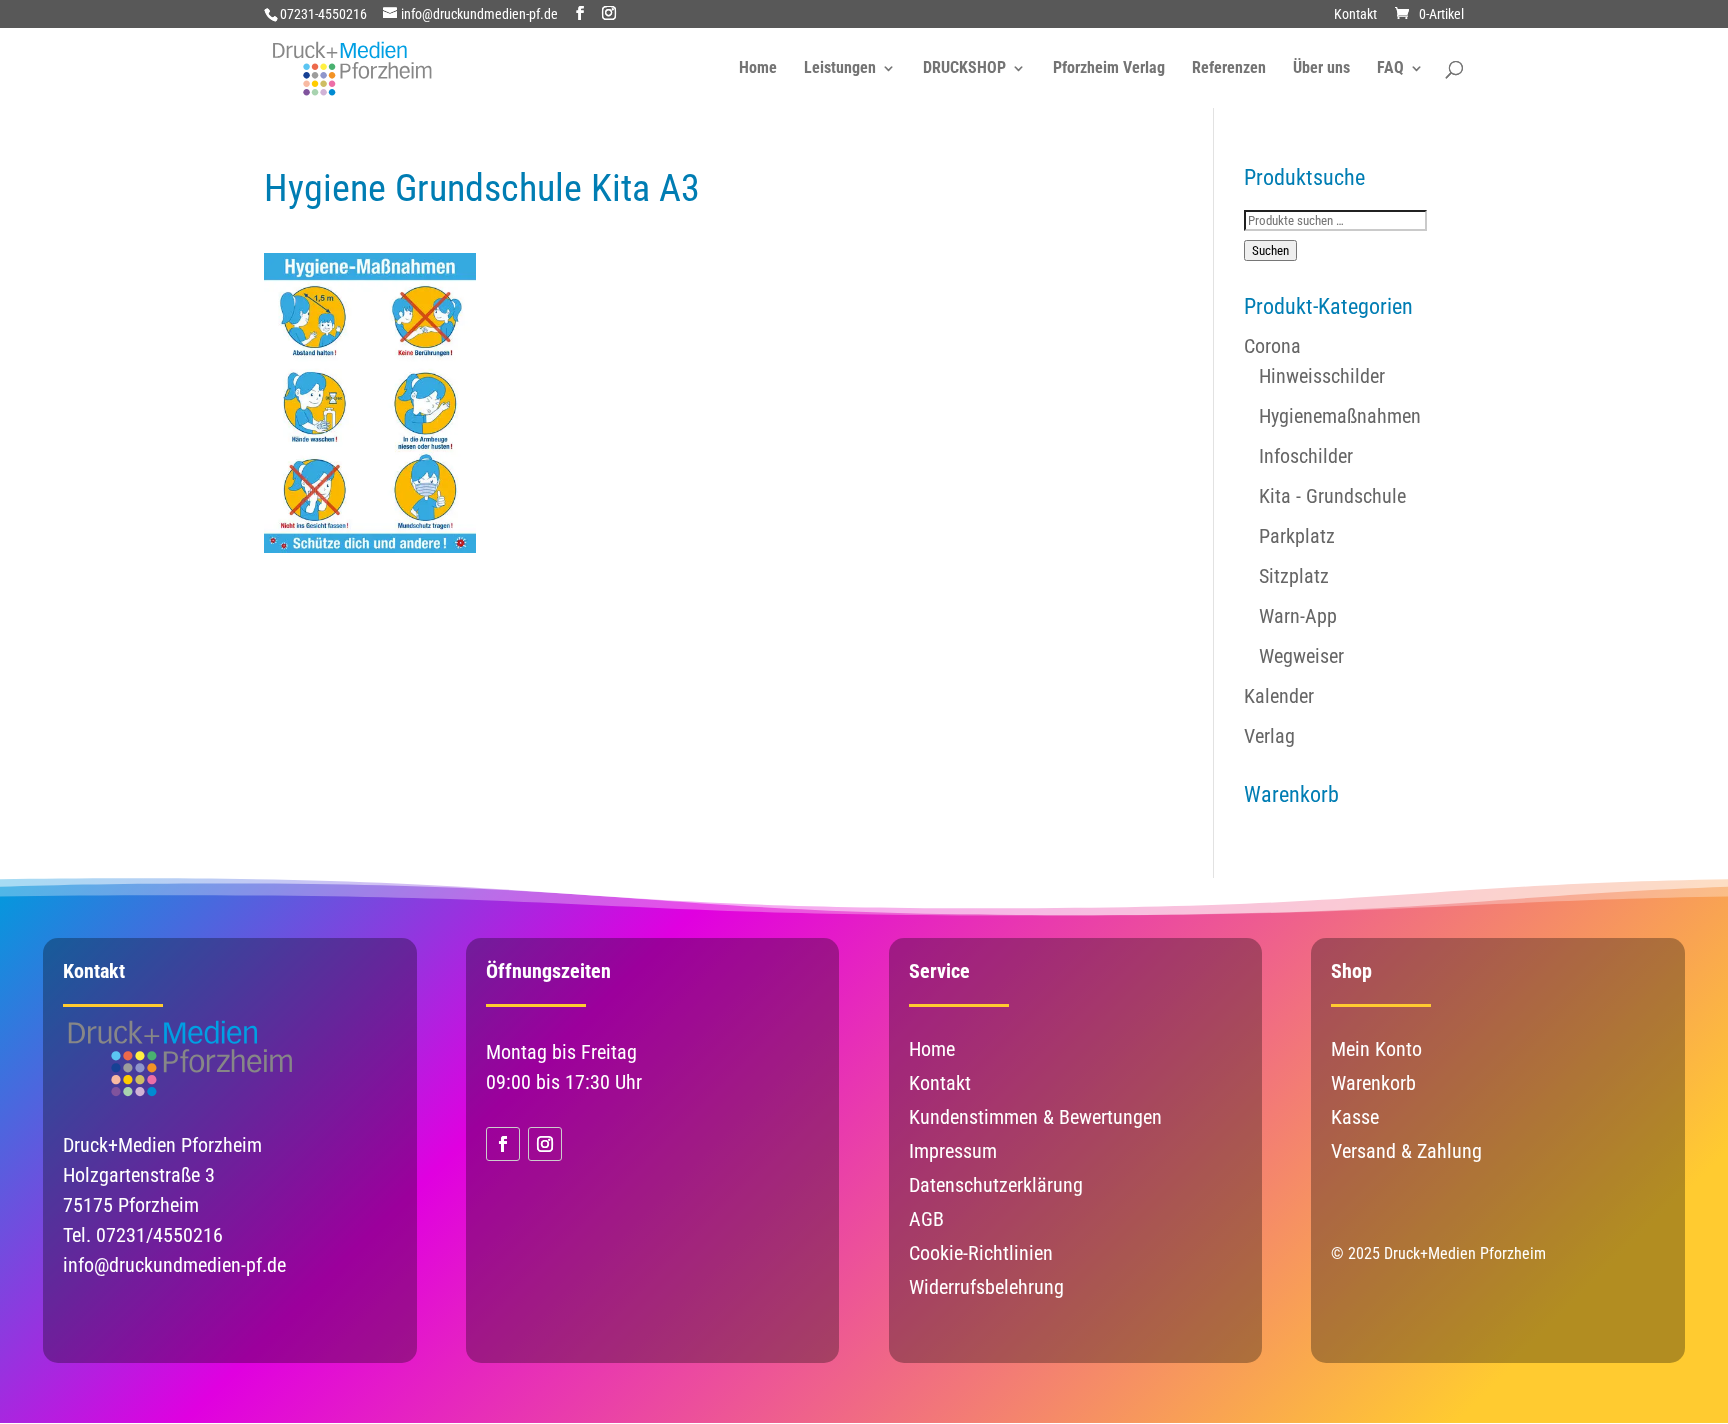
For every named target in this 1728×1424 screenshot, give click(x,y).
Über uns (1321, 69)
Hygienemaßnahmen (1340, 416)
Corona (1272, 346)
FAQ (1390, 69)
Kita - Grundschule (1332, 496)
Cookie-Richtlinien (981, 1253)
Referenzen (1229, 69)
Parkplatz (1297, 536)
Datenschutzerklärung (996, 1185)
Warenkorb (1373, 1083)
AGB (926, 1219)
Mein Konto (1376, 1049)
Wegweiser (1301, 656)
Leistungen (840, 69)
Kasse (1355, 1117)
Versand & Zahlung (1406, 1151)
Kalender (1279, 696)
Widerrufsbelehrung (986, 1287)
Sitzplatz (1294, 576)
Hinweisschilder (1322, 376)
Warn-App (1298, 616)
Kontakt (1355, 14)
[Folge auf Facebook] (503, 1144)
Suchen (1270, 250)
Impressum (953, 1151)
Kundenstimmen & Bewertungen (1035, 1117)
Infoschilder (1306, 456)
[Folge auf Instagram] (545, 1144)
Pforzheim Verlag (1109, 69)
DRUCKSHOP (964, 69)
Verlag (1269, 736)
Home (758, 69)
